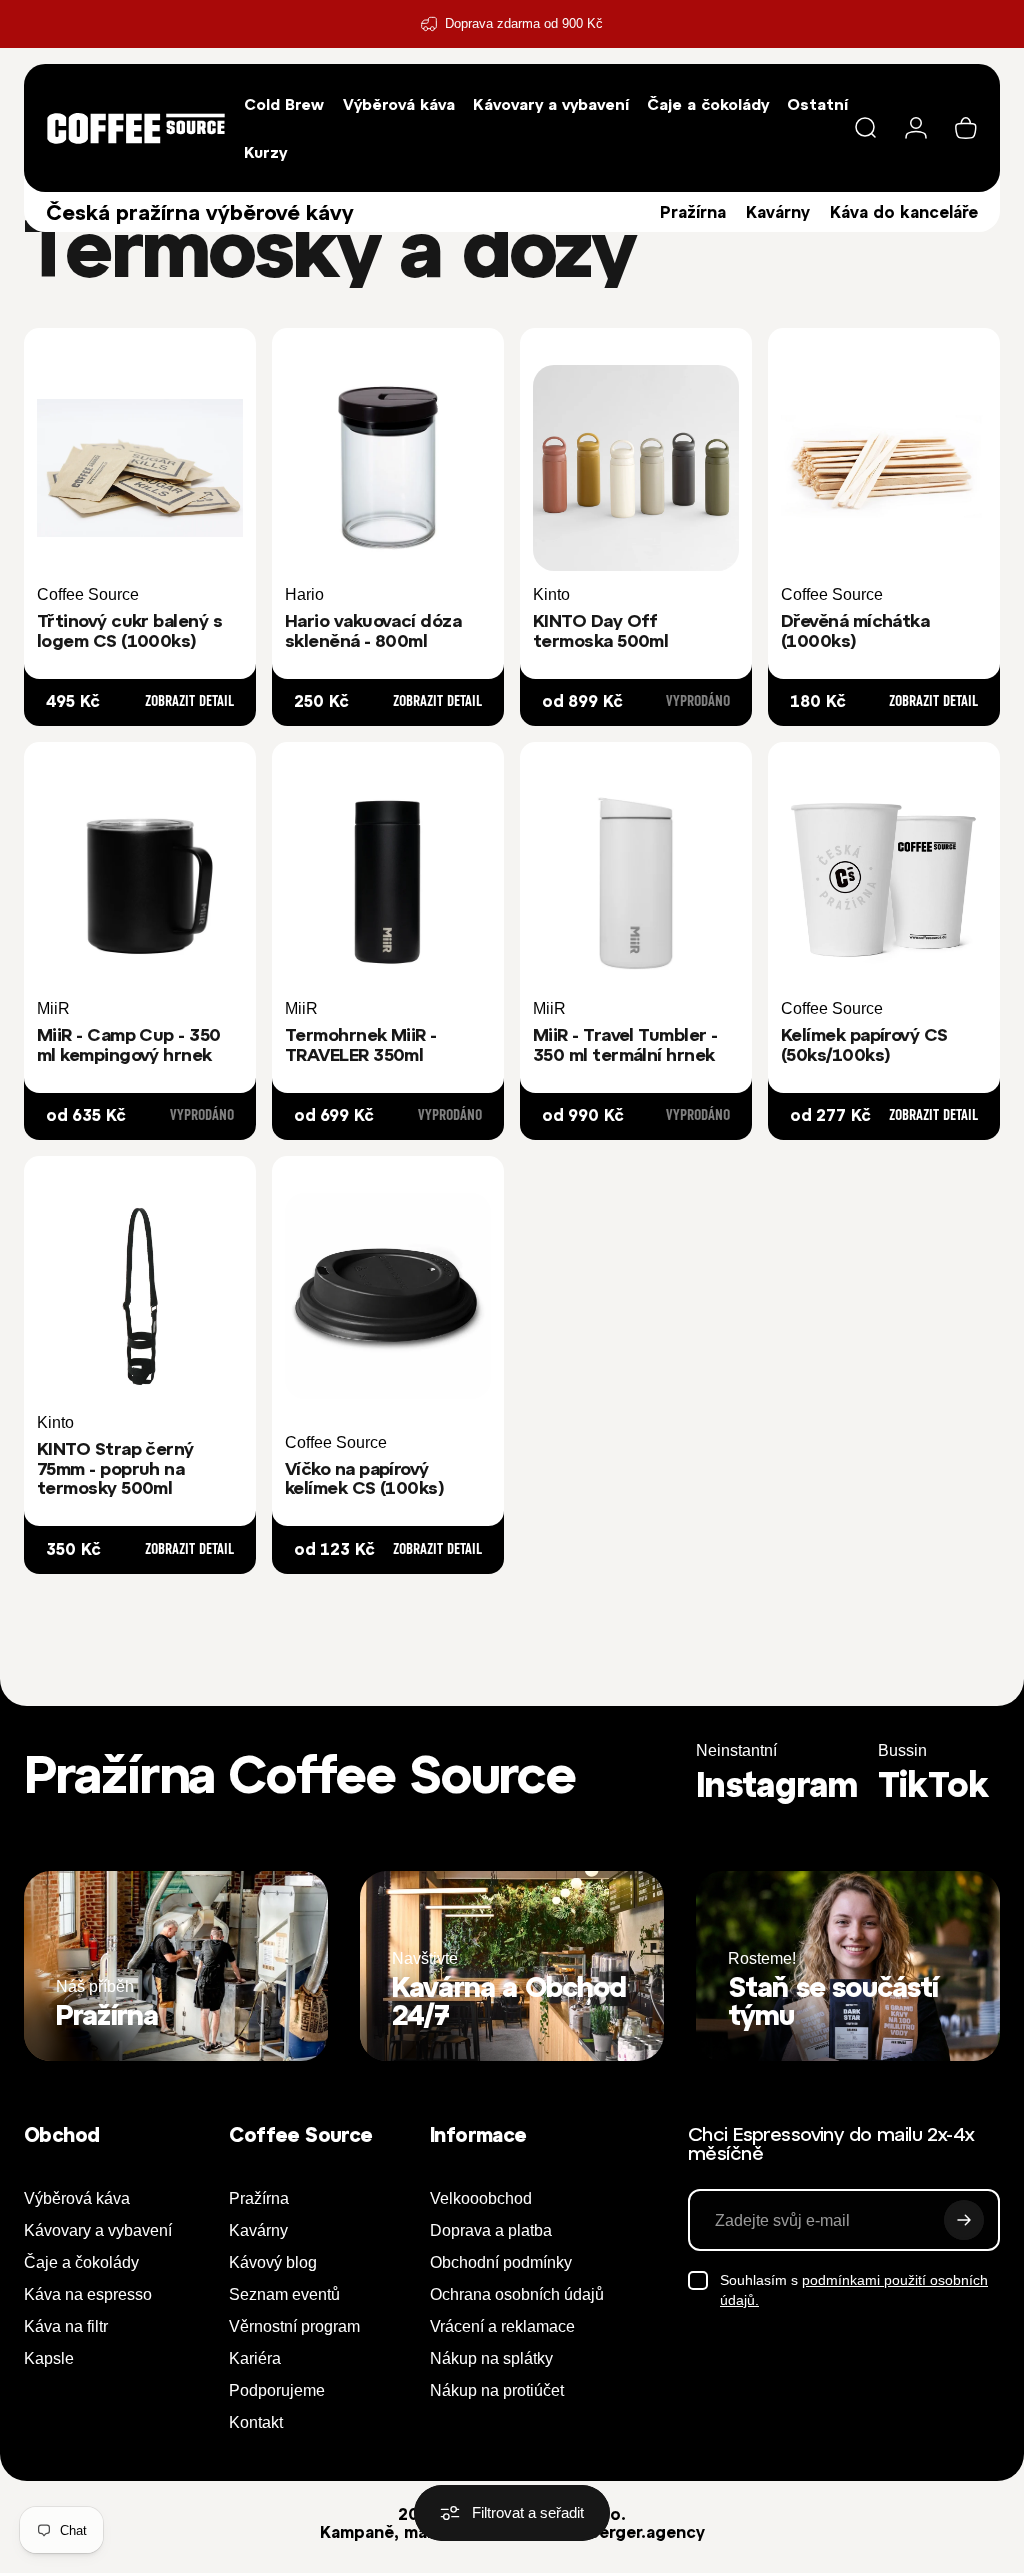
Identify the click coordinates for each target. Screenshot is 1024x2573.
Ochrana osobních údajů (517, 2294)
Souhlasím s (854, 2290)
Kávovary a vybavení (98, 2230)
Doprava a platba (491, 2230)
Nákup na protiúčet (497, 2390)
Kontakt (256, 2422)
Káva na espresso (88, 2294)
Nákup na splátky (491, 2358)
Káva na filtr (66, 2326)
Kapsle (49, 2358)
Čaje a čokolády (81, 2262)
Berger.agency (646, 2532)
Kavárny (778, 212)
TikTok (933, 1784)
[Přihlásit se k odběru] (964, 2220)
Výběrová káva (77, 2198)
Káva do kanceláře (904, 212)
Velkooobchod (481, 2198)
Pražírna (693, 212)
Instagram (777, 1784)
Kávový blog (273, 2262)
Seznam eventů (284, 2294)
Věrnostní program (294, 2326)
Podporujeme (277, 2390)
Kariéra (255, 2358)
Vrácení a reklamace (502, 2326)
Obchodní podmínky (501, 2262)
